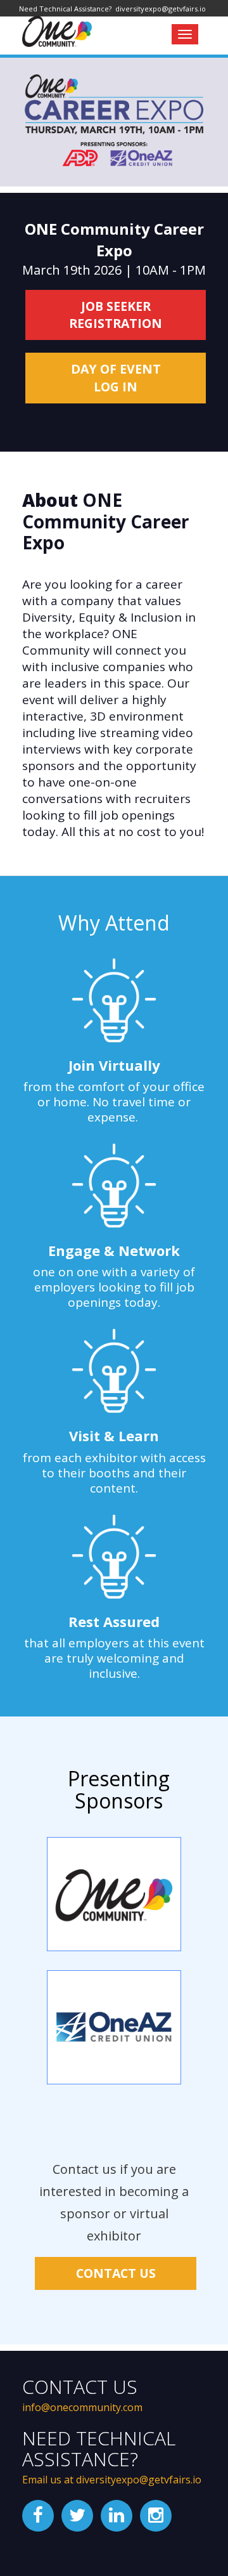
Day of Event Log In (116, 378)
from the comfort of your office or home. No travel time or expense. (114, 1102)
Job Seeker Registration (116, 315)
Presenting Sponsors (119, 1789)
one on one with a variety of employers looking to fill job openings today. (114, 1287)
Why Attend (114, 923)
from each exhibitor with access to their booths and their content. (114, 1473)
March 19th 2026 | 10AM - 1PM (114, 249)
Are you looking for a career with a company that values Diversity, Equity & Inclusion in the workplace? (109, 609)
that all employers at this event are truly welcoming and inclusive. (114, 1658)
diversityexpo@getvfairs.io (139, 2480)
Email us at (49, 2480)
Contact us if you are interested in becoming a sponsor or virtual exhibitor (114, 2202)
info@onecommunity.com (82, 2407)
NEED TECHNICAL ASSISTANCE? (99, 2449)
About (106, 522)
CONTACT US (116, 2273)
